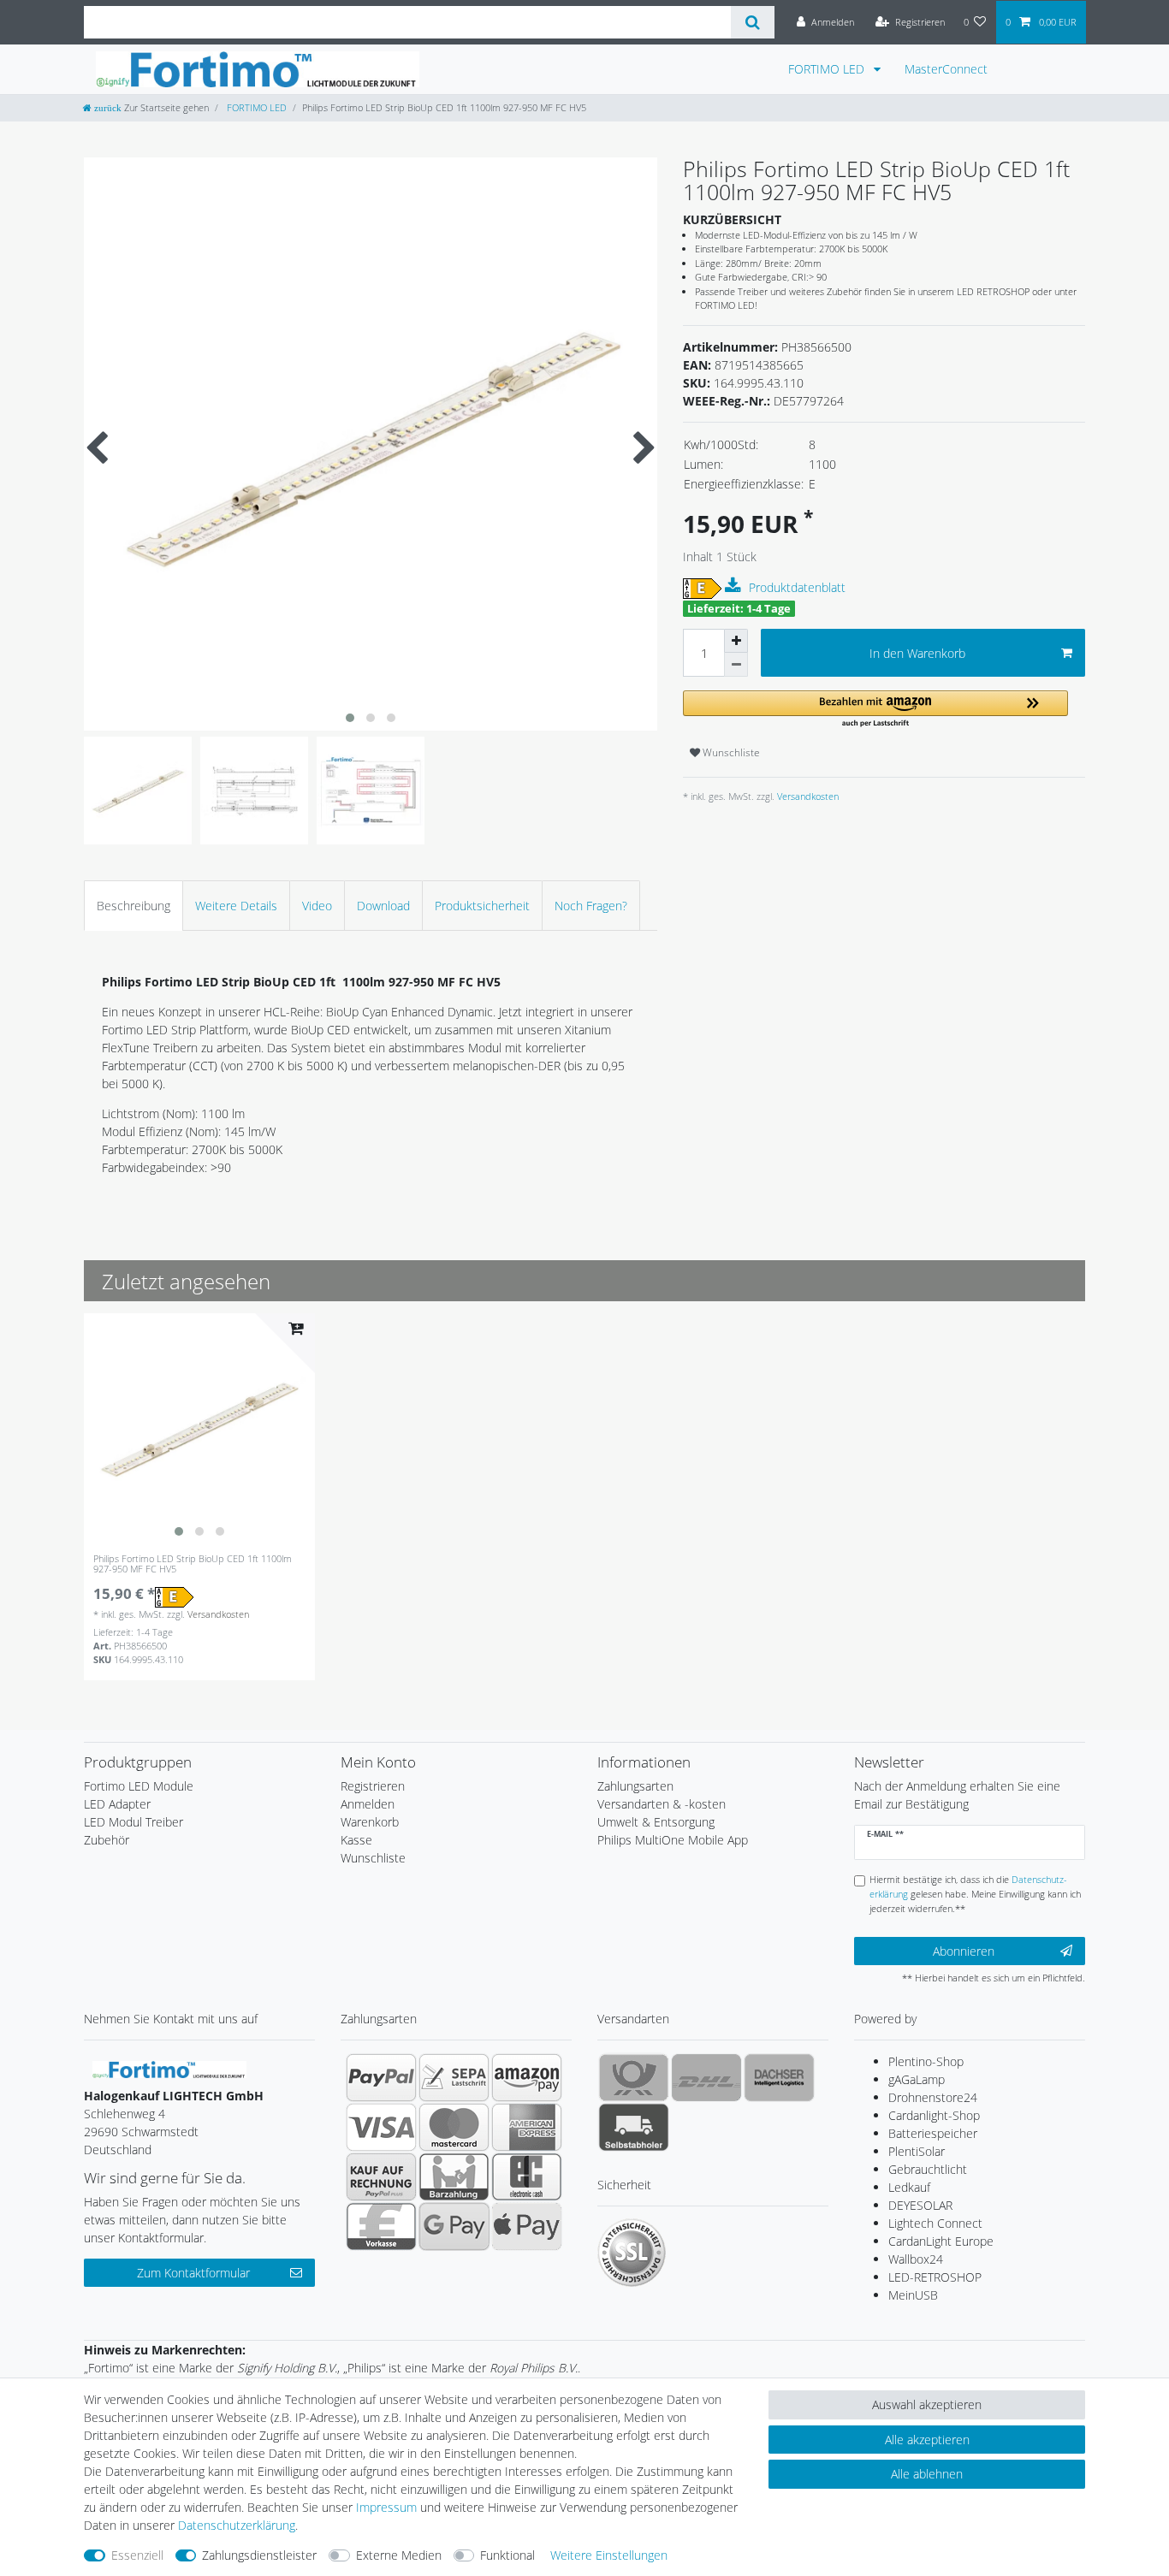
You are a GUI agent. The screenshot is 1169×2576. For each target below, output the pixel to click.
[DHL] (706, 2077)
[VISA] (381, 2127)
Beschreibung (134, 906)
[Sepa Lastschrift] (454, 2077)
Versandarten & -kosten (662, 1804)
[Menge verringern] (736, 665)
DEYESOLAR (920, 2205)
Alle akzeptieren (927, 2440)
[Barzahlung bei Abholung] (454, 2176)
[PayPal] (381, 2077)
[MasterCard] (454, 2127)
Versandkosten (807, 796)
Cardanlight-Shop (934, 2115)
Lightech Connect (935, 2223)
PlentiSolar (917, 2151)
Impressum (386, 2507)
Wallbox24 (916, 2259)
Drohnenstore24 (933, 2097)
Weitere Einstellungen (609, 2555)
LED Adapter (117, 1804)
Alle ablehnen (927, 2474)
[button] (875, 710)
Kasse (356, 1840)
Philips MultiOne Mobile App (673, 1840)
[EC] (527, 2176)
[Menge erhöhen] (736, 641)
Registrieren (373, 1786)
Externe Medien (399, 2555)
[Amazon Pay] (527, 2077)
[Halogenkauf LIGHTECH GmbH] (169, 2068)
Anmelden (368, 1804)
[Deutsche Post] (634, 2077)
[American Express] (527, 2127)
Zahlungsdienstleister (259, 2555)
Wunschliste (730, 752)
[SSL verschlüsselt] (632, 2253)
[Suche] (753, 22)
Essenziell (137, 2555)
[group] (199, 1429)
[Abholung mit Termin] (634, 2127)
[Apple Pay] (527, 2226)
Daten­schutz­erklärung (237, 2525)
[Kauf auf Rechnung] (381, 2176)
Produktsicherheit (482, 906)
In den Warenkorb (917, 653)
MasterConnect (946, 69)
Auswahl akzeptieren (927, 2404)
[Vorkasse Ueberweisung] (381, 2226)
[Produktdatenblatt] (735, 586)
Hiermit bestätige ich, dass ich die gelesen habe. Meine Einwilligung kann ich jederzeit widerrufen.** (975, 1894)
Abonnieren (964, 1951)
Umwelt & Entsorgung (656, 1822)
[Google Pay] (454, 2226)
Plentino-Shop (926, 2061)
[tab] (134, 906)
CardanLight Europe (941, 2241)
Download (383, 906)
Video (317, 906)
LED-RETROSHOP (935, 2277)
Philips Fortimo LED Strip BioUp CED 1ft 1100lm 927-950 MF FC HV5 (193, 1564)
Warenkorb (370, 1822)
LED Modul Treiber (134, 1822)
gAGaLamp (917, 2079)
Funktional (507, 2555)
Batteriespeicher (933, 2133)
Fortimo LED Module (139, 1786)
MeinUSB (913, 2295)
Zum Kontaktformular (193, 2273)
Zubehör (107, 1840)
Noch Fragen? (591, 906)
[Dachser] (779, 2077)
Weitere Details (236, 906)
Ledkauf (909, 2187)
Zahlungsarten (635, 1786)
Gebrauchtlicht (928, 2169)
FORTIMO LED (828, 69)
